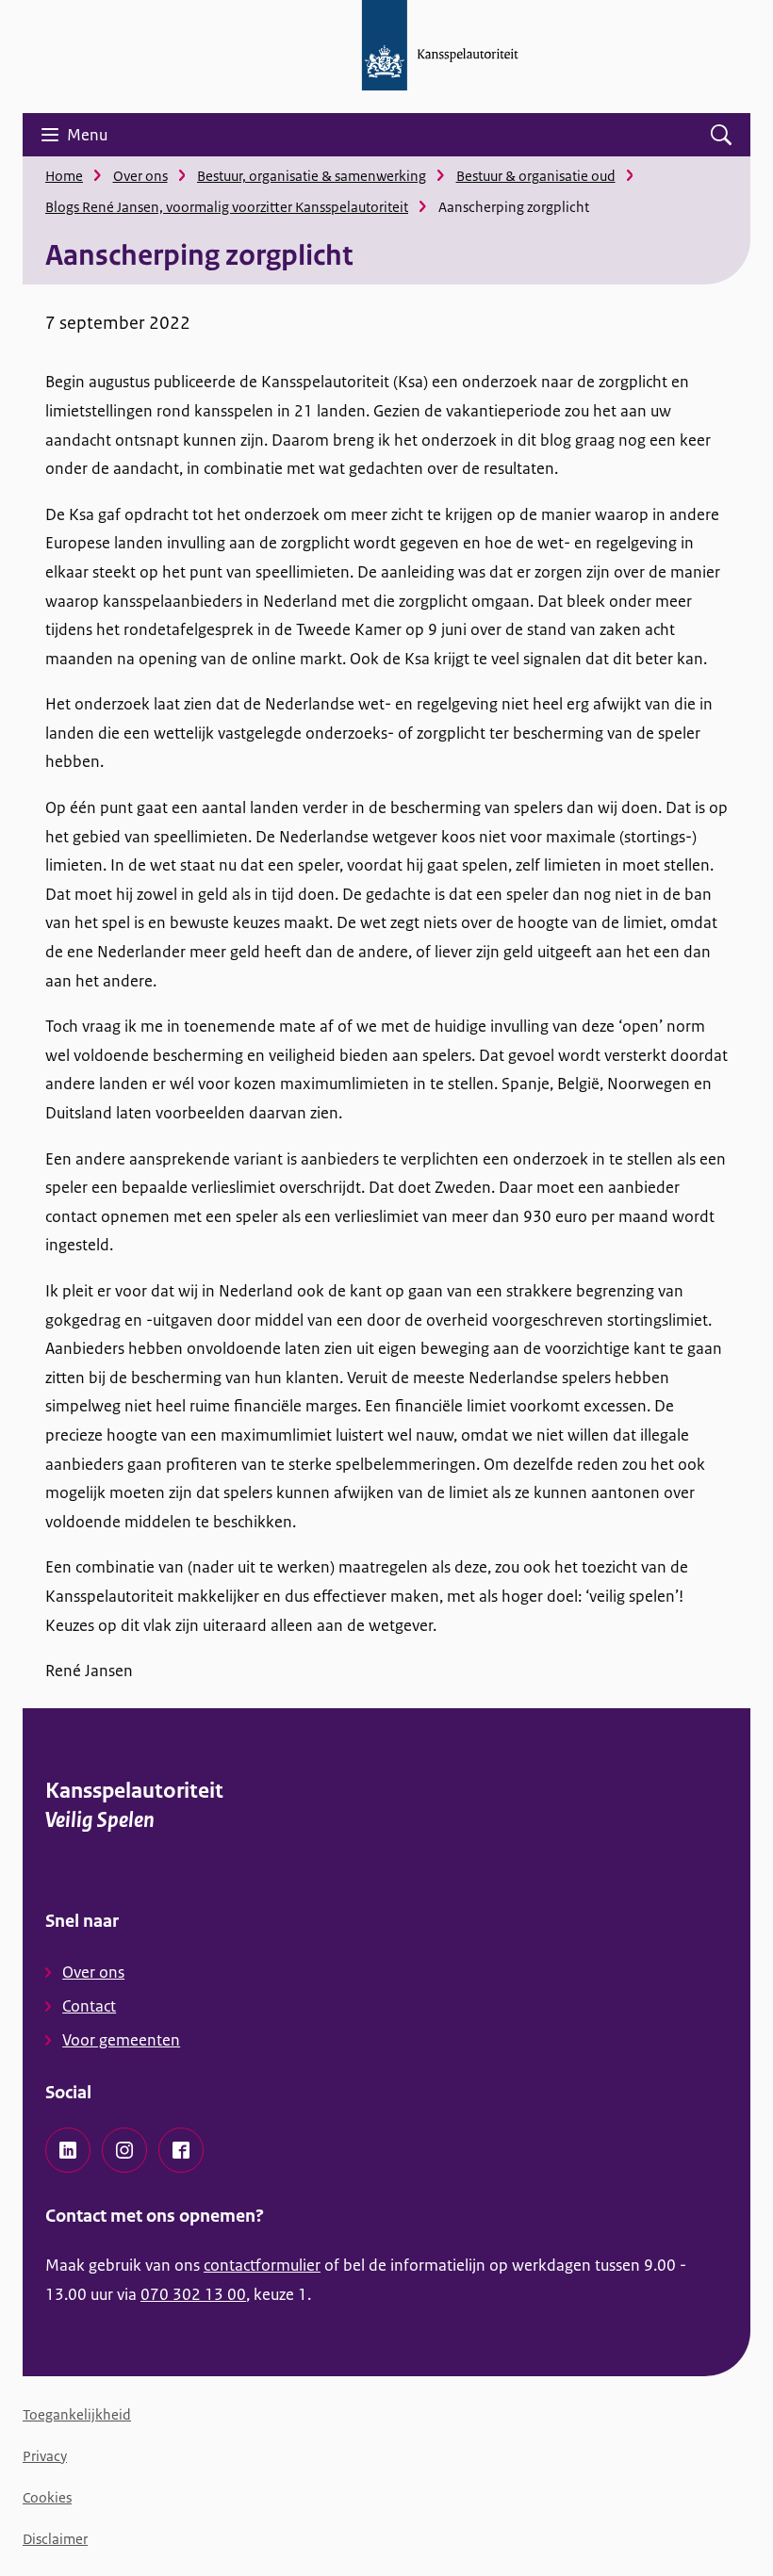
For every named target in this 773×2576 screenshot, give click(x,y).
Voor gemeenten (121, 2040)
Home (64, 176)
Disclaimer (55, 2539)
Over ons (140, 176)
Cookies (47, 2497)
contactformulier (262, 2265)
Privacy (45, 2456)
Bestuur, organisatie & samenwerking (312, 176)
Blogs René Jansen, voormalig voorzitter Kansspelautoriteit (227, 207)
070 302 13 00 (193, 2294)
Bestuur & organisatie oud (536, 176)
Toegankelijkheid (77, 2414)
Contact (89, 2006)
